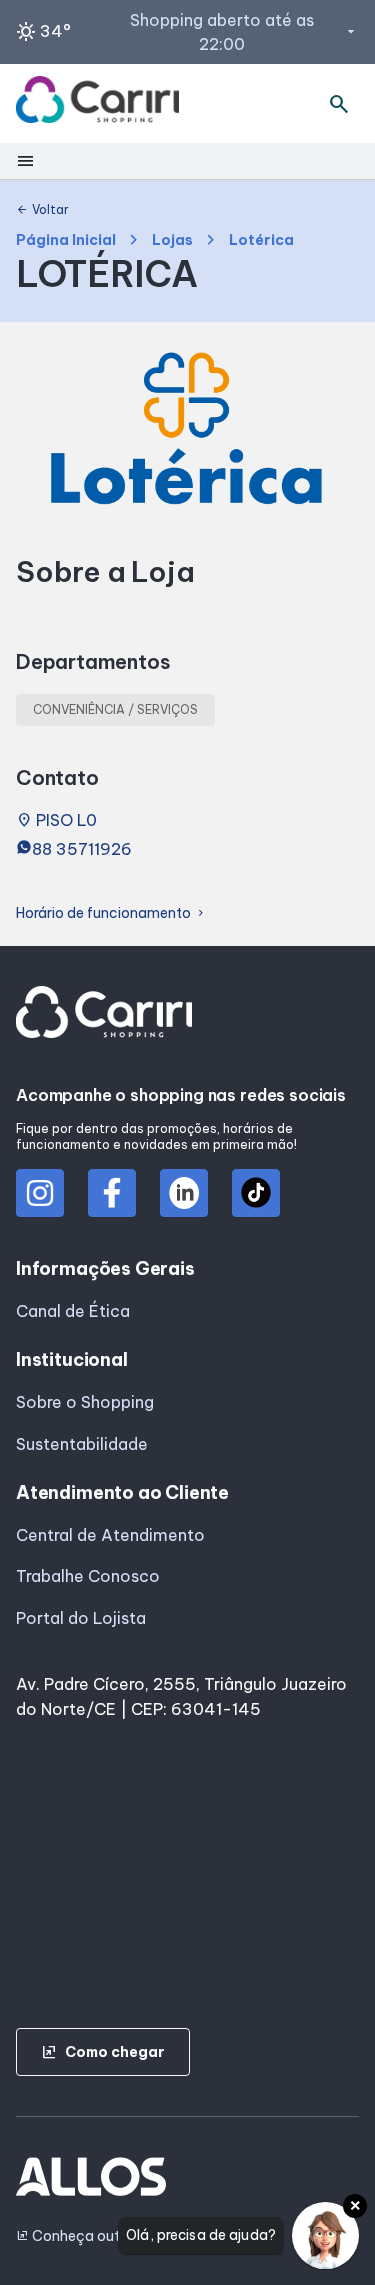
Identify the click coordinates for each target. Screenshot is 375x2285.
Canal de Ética (73, 1311)
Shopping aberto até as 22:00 (244, 32)
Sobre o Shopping (85, 1402)
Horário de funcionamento (111, 913)
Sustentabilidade (82, 1444)
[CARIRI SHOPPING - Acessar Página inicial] (98, 103)
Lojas (172, 240)
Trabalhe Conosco (88, 1576)
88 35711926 (82, 849)
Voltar (42, 210)
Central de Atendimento (110, 1535)
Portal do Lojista (81, 1618)
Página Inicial (66, 240)
